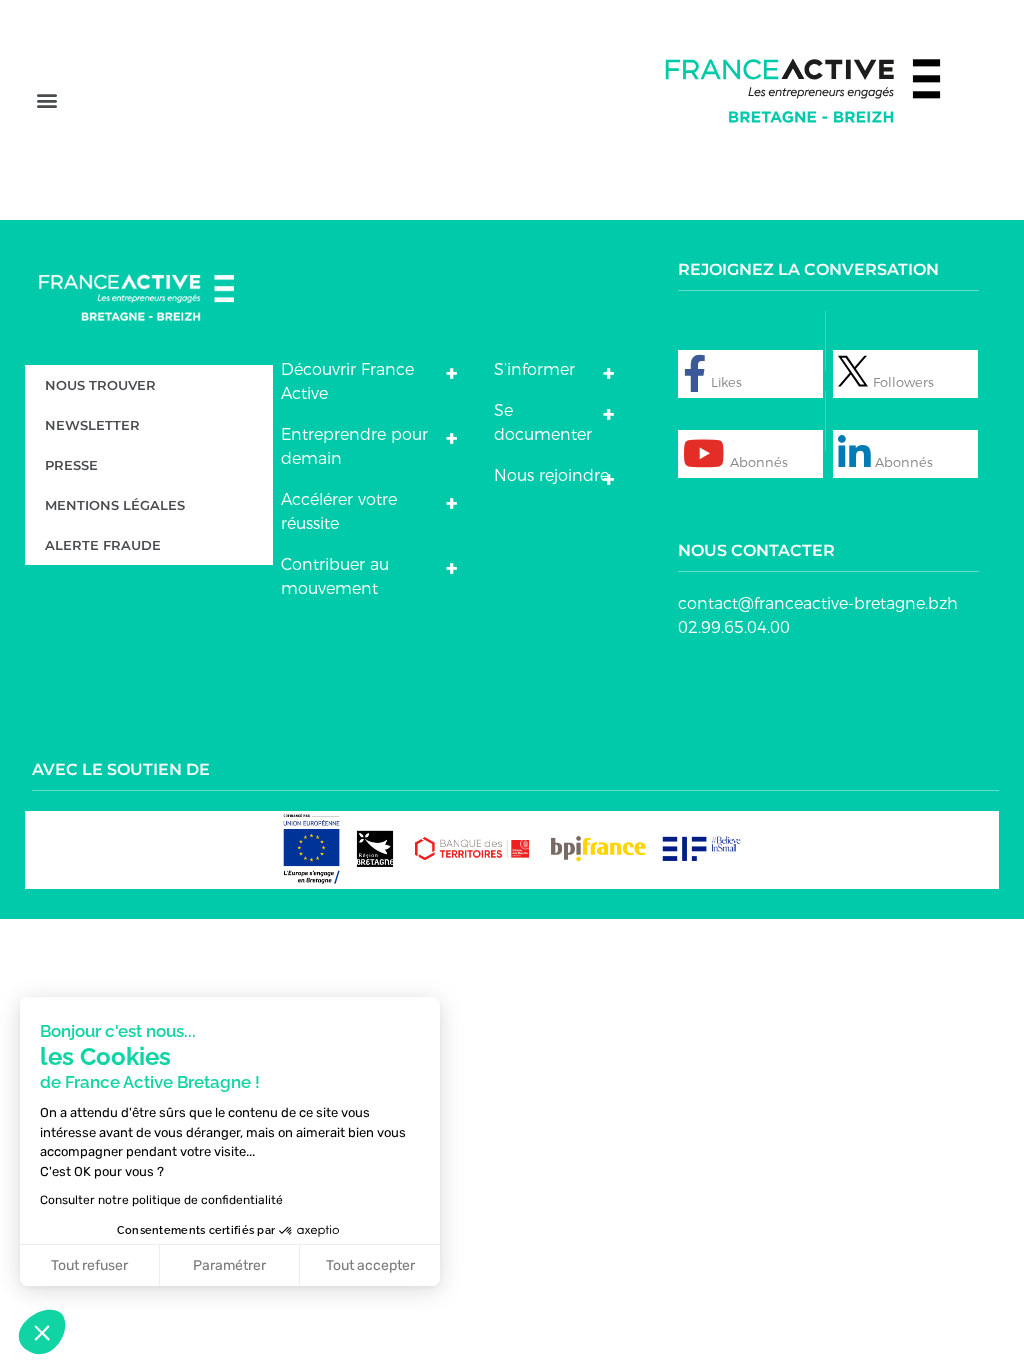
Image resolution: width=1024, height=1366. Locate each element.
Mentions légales (115, 505)
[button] (46, 100)
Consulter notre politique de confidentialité (161, 1200)
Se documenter (543, 422)
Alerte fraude (103, 545)
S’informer (534, 369)
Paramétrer (229, 1265)
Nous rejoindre (551, 475)
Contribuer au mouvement (335, 576)
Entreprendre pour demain (354, 446)
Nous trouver (100, 385)
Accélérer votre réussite (339, 511)
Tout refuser (89, 1265)
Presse (71, 465)
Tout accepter (370, 1265)
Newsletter (92, 425)
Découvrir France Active (347, 381)
